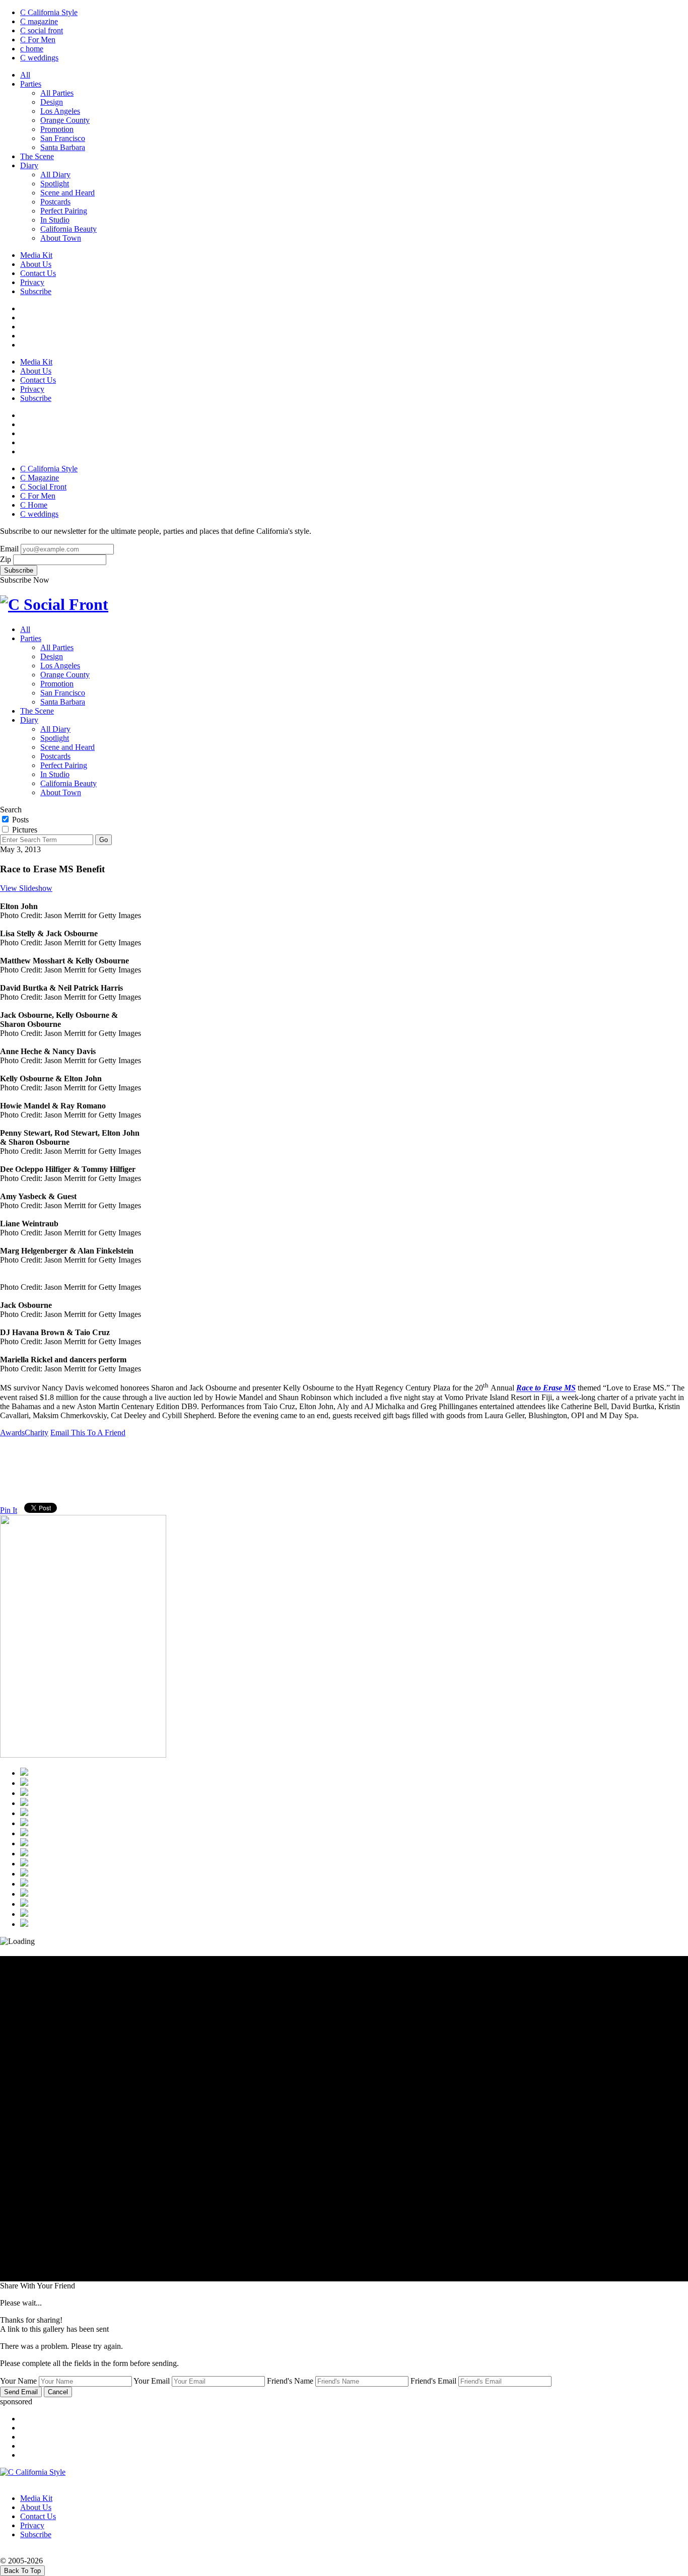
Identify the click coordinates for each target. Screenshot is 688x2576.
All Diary (55, 175)
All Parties (57, 93)
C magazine (39, 21)
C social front (42, 30)
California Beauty (68, 229)
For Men (38, 40)
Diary (29, 165)
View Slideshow (26, 888)
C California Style (49, 12)
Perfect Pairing (64, 211)
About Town (61, 238)
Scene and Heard (67, 193)
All (25, 75)
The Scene (37, 156)
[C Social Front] (54, 604)
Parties (31, 84)
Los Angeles (60, 111)
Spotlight (55, 184)
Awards (12, 1433)
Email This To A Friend (88, 1433)
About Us (36, 264)
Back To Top (22, 2571)
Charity (37, 1433)
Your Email (152, 2381)
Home (34, 505)
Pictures (24, 830)
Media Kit (36, 255)
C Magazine (40, 478)
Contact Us (38, 273)
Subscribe (36, 291)
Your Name (18, 2381)
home (32, 49)
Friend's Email (433, 2381)
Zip (6, 559)
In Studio (55, 220)
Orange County (65, 120)
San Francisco (63, 138)
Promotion (57, 129)
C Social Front (43, 487)
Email (9, 549)
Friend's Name (290, 2381)
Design (52, 102)
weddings (39, 58)
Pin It (9, 1510)
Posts (19, 820)
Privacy (32, 282)
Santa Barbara (63, 147)
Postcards (55, 202)
